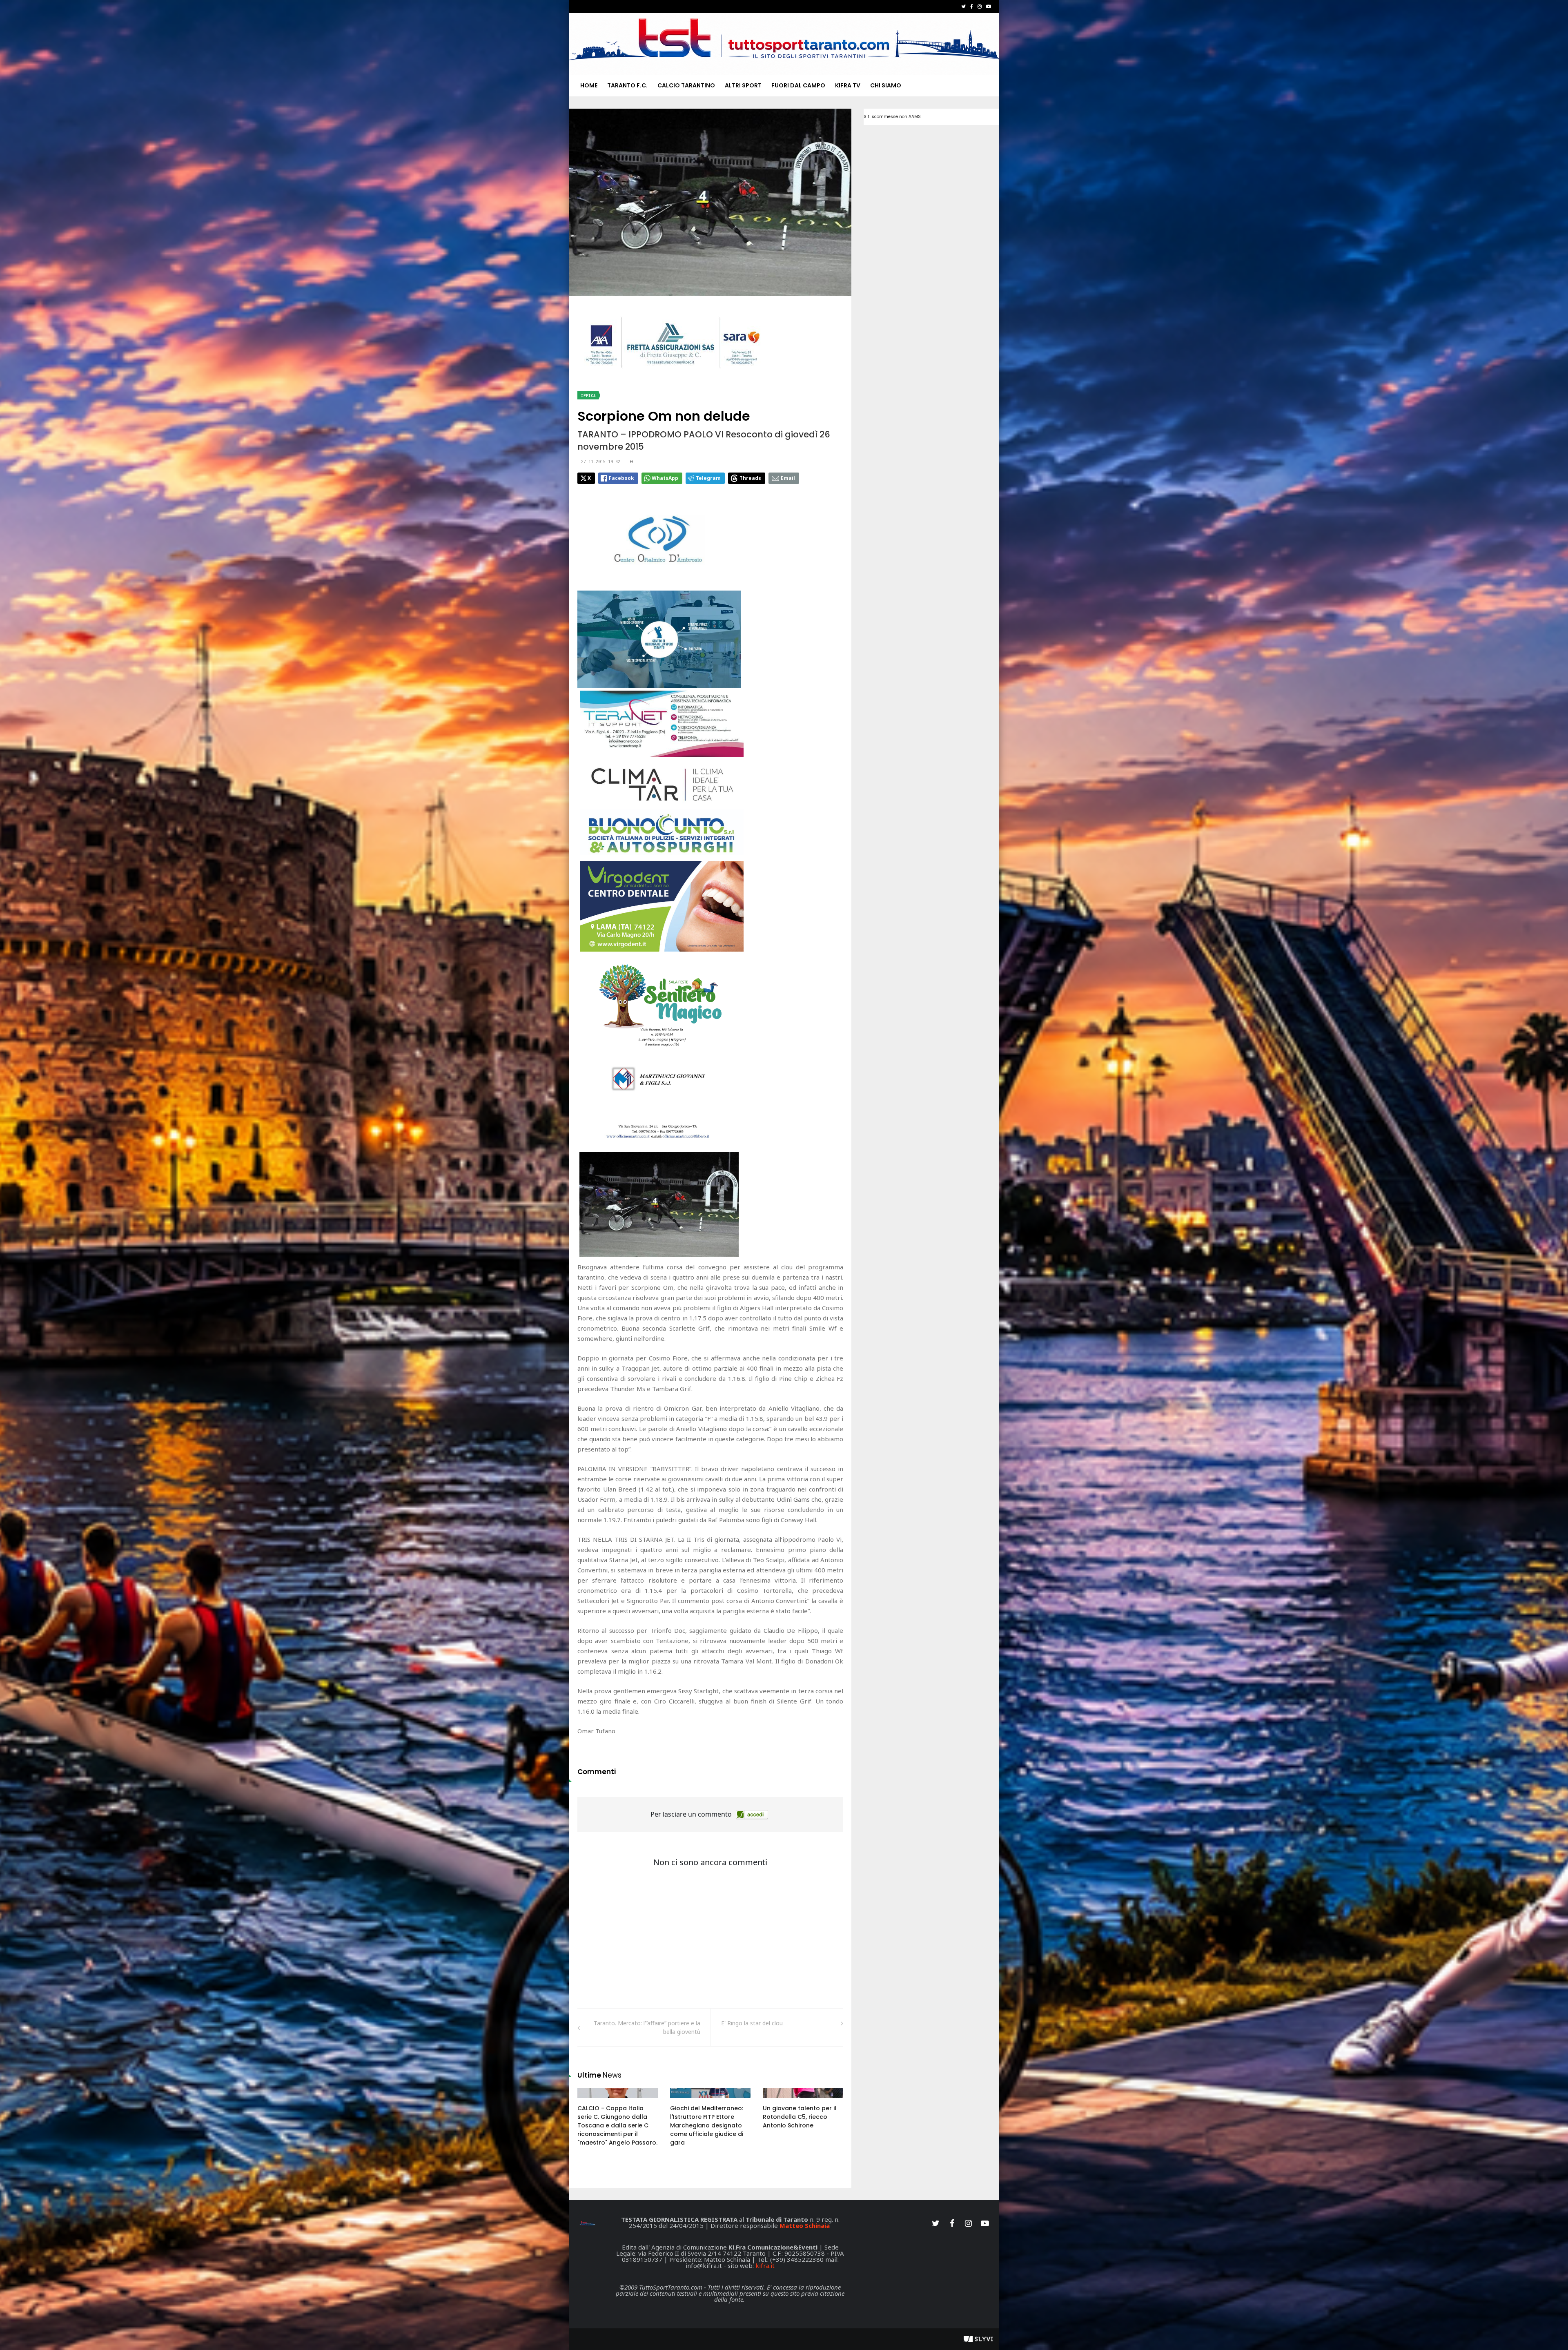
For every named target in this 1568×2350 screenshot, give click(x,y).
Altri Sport (743, 85)
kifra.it (765, 2265)
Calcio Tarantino (686, 85)
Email (788, 478)
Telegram (708, 478)
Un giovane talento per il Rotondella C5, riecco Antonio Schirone (800, 2117)
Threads (750, 478)
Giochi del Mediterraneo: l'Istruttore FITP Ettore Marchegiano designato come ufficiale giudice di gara (707, 2125)
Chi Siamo (886, 85)
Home (589, 85)
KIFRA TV (848, 85)
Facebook (621, 478)
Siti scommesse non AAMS (892, 117)
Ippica (588, 396)
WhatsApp (665, 478)
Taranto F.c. (627, 85)
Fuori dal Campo (798, 85)
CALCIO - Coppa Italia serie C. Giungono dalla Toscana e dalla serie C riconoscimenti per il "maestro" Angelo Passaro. (617, 2125)
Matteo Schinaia (805, 2225)
